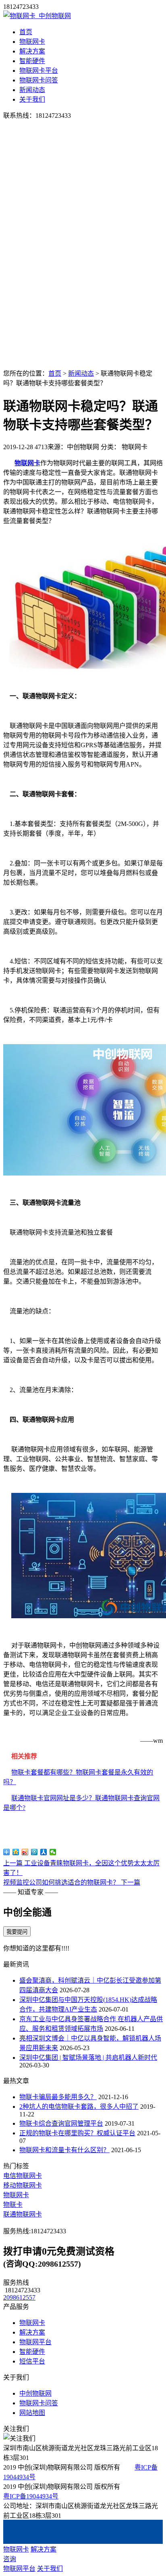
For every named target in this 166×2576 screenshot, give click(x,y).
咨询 (10, 2559)
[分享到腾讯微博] (34, 1852)
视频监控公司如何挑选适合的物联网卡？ (72, 1882)
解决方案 (32, 51)
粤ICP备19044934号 (31, 2496)
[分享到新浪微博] (25, 1852)
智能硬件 (32, 61)
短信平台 (32, 2361)
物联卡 (13, 2205)
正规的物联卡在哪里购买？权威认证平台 (77, 2133)
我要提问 (17, 1932)
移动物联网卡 (23, 2185)
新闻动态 (32, 90)
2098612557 (19, 2297)
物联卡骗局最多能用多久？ (58, 2097)
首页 (26, 32)
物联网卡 (32, 42)
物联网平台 (35, 2342)
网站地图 (32, 2413)
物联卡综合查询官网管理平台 (61, 2123)
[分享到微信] (53, 1852)
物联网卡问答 (39, 80)
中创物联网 (35, 2393)
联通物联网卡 (23, 2214)
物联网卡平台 (39, 71)
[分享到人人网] (44, 1852)
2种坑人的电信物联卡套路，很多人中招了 (79, 2107)
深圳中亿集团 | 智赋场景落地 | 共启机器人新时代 (88, 2058)
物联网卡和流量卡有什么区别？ (64, 2150)
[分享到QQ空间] (16, 1852)
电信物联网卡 (23, 2176)
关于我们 (32, 99)
